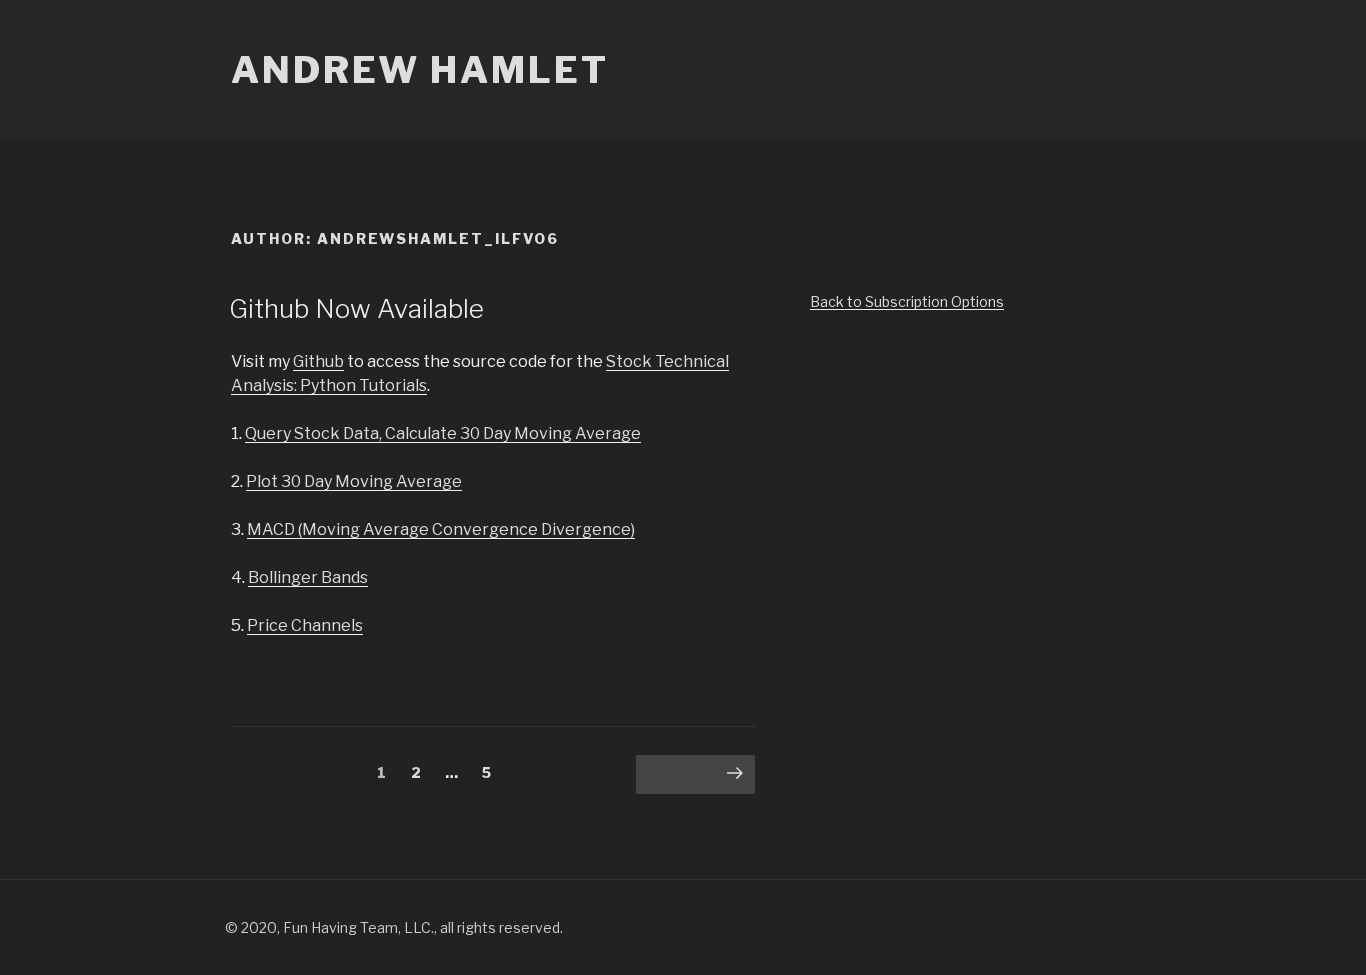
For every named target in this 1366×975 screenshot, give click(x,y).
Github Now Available (356, 308)
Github (318, 361)
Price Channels (305, 625)
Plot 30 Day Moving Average (354, 481)
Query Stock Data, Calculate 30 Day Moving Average (443, 433)
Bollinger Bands (308, 577)
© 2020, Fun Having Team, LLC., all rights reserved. (394, 927)
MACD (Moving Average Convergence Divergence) (441, 529)
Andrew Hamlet (419, 70)
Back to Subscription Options (907, 301)
